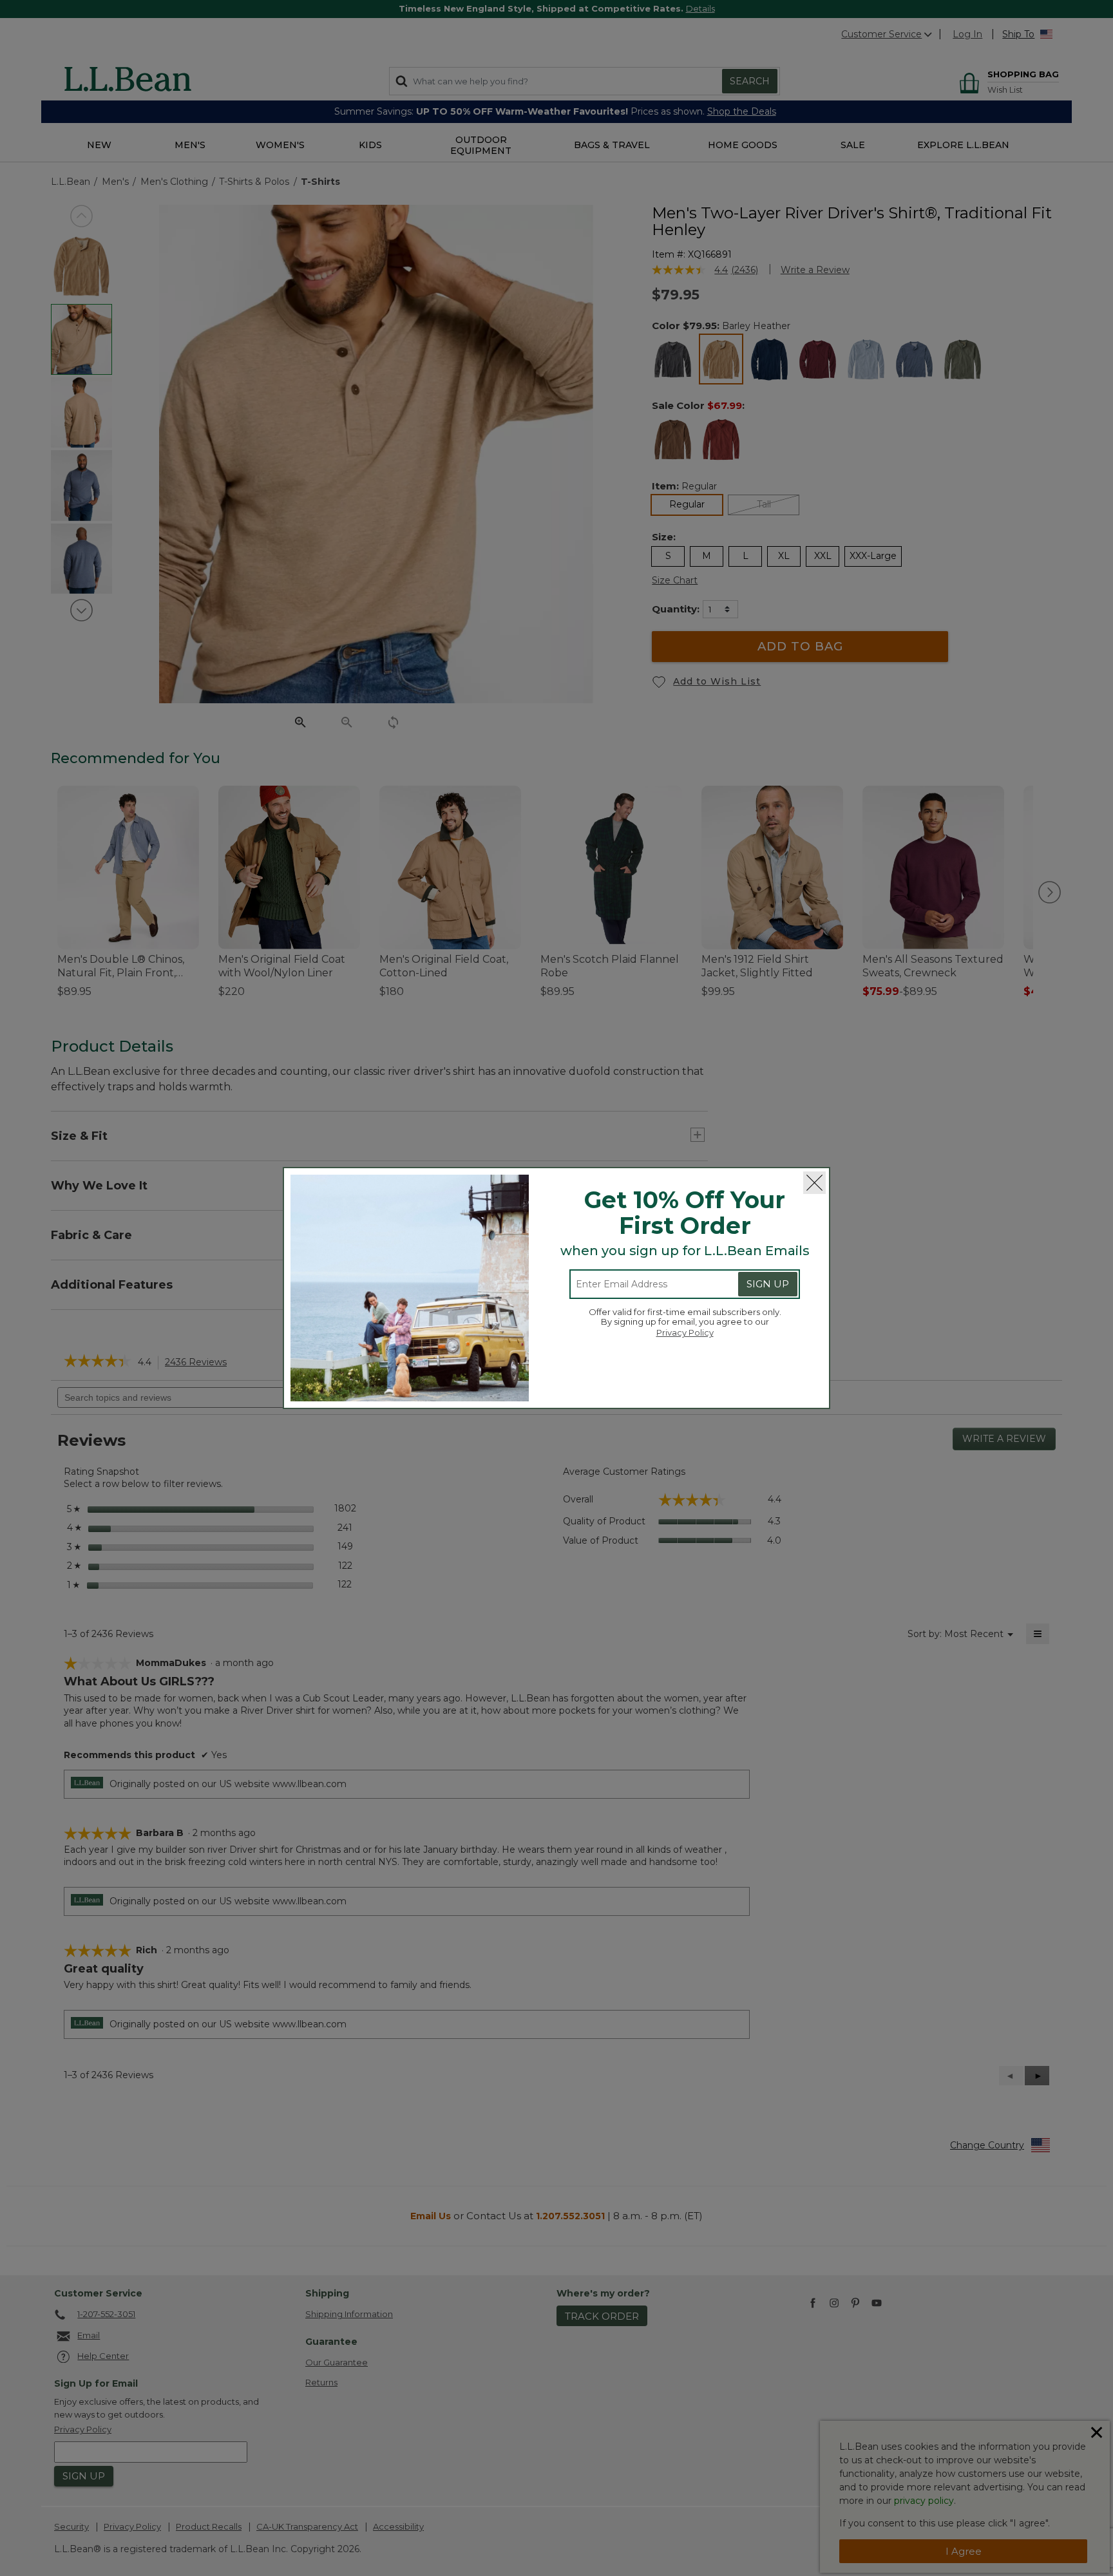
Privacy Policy (685, 1332)
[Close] (814, 1183)
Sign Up (768, 1284)
